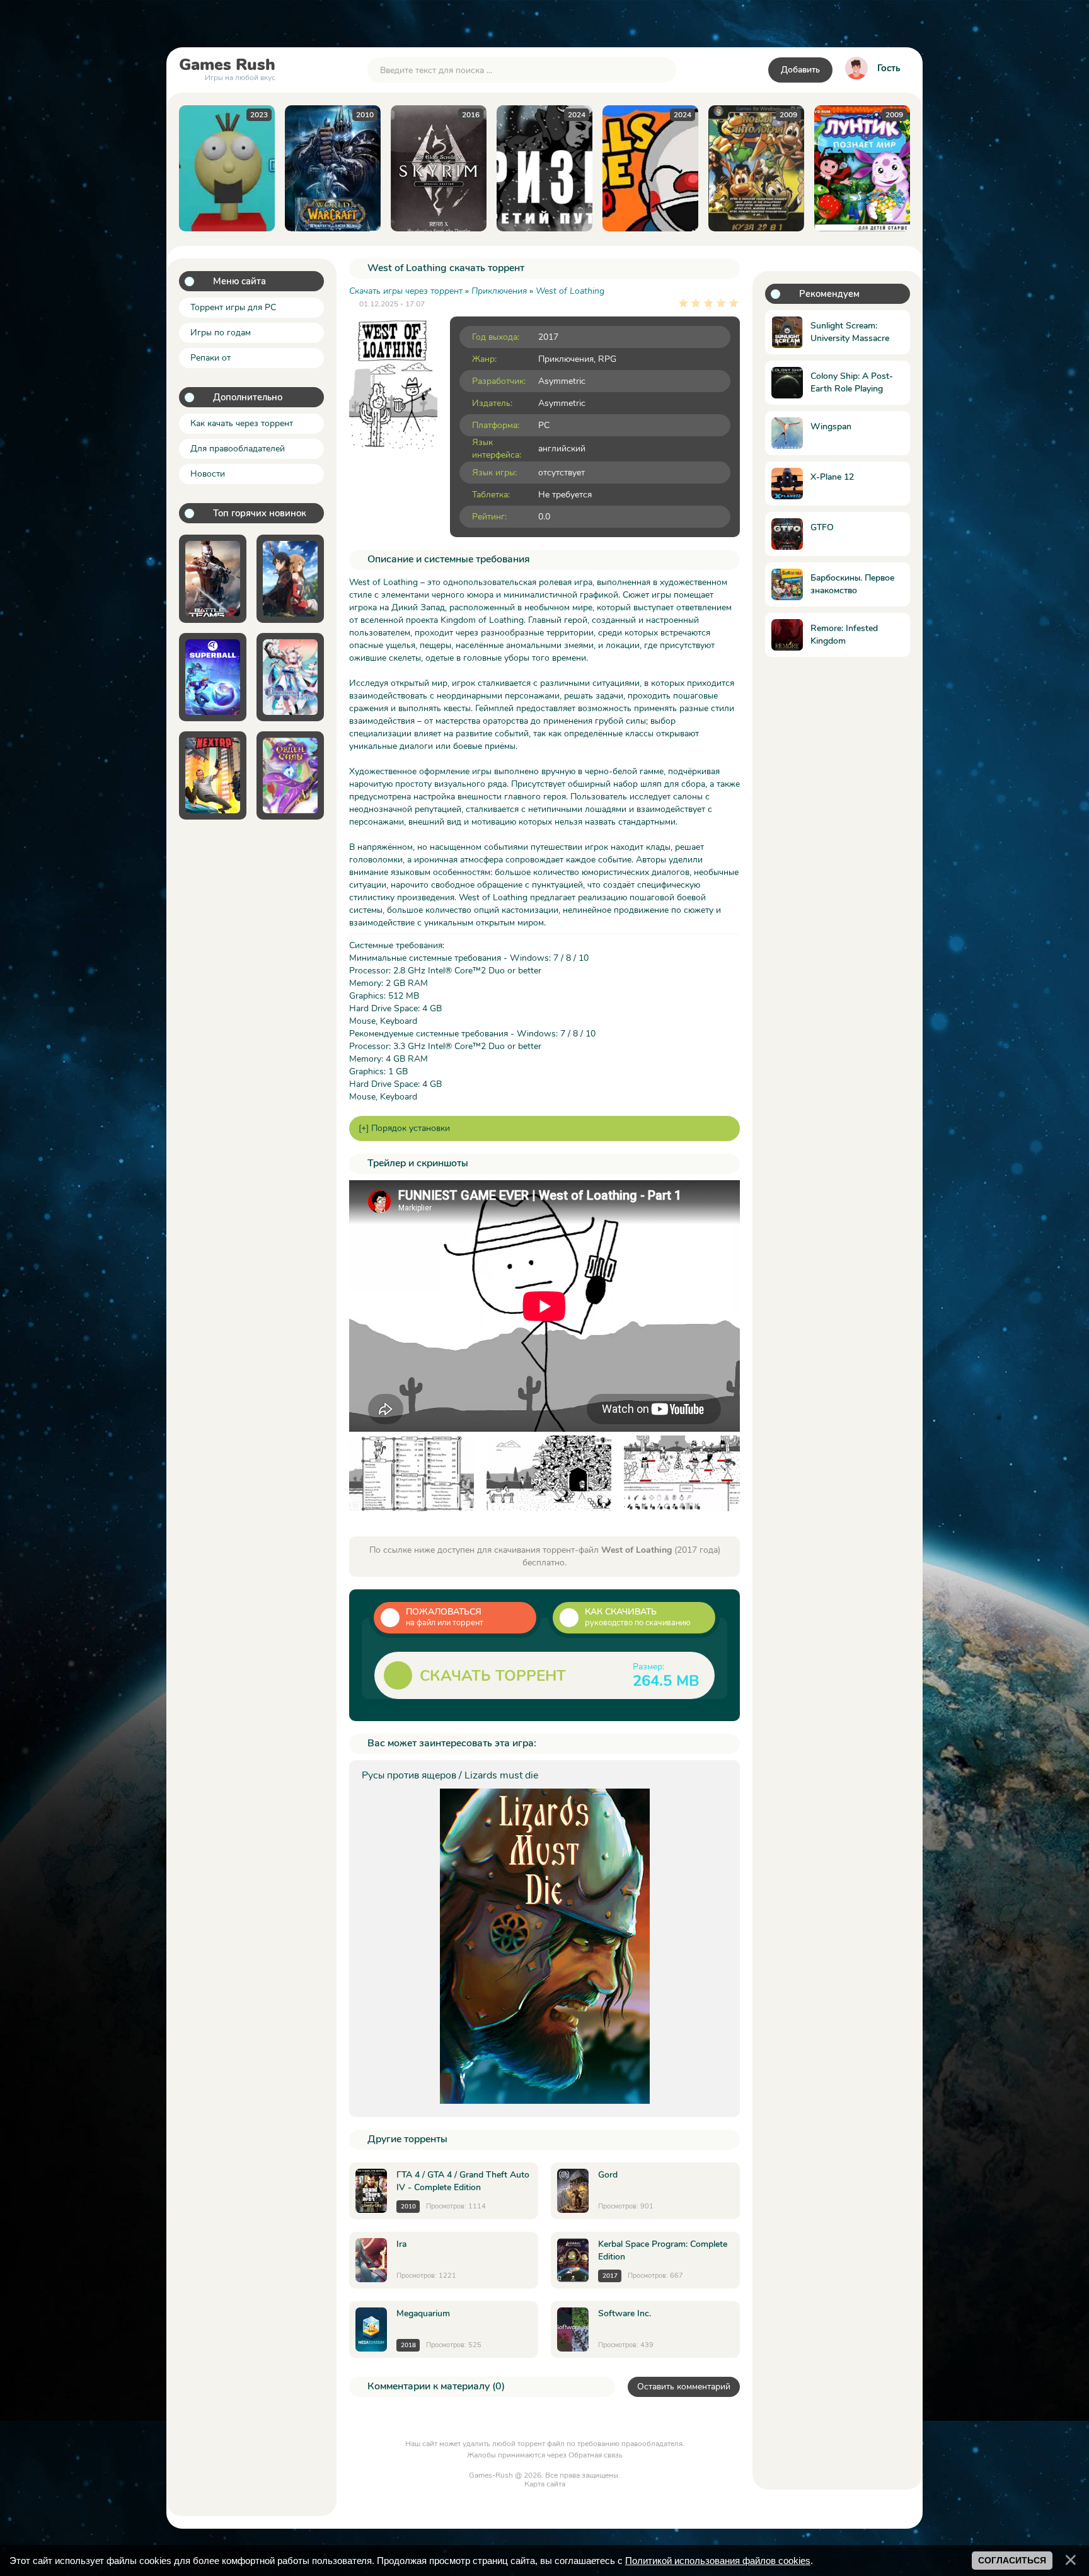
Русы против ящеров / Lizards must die (450, 1775)
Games (227, 67)
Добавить (800, 70)
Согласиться (1012, 2560)
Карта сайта (545, 2484)
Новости (208, 474)
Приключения (566, 359)
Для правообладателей (238, 449)
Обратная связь (596, 2455)
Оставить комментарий (684, 2387)
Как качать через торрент (242, 423)
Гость (889, 68)
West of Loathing (570, 291)
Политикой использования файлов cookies (718, 2561)
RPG (607, 359)
